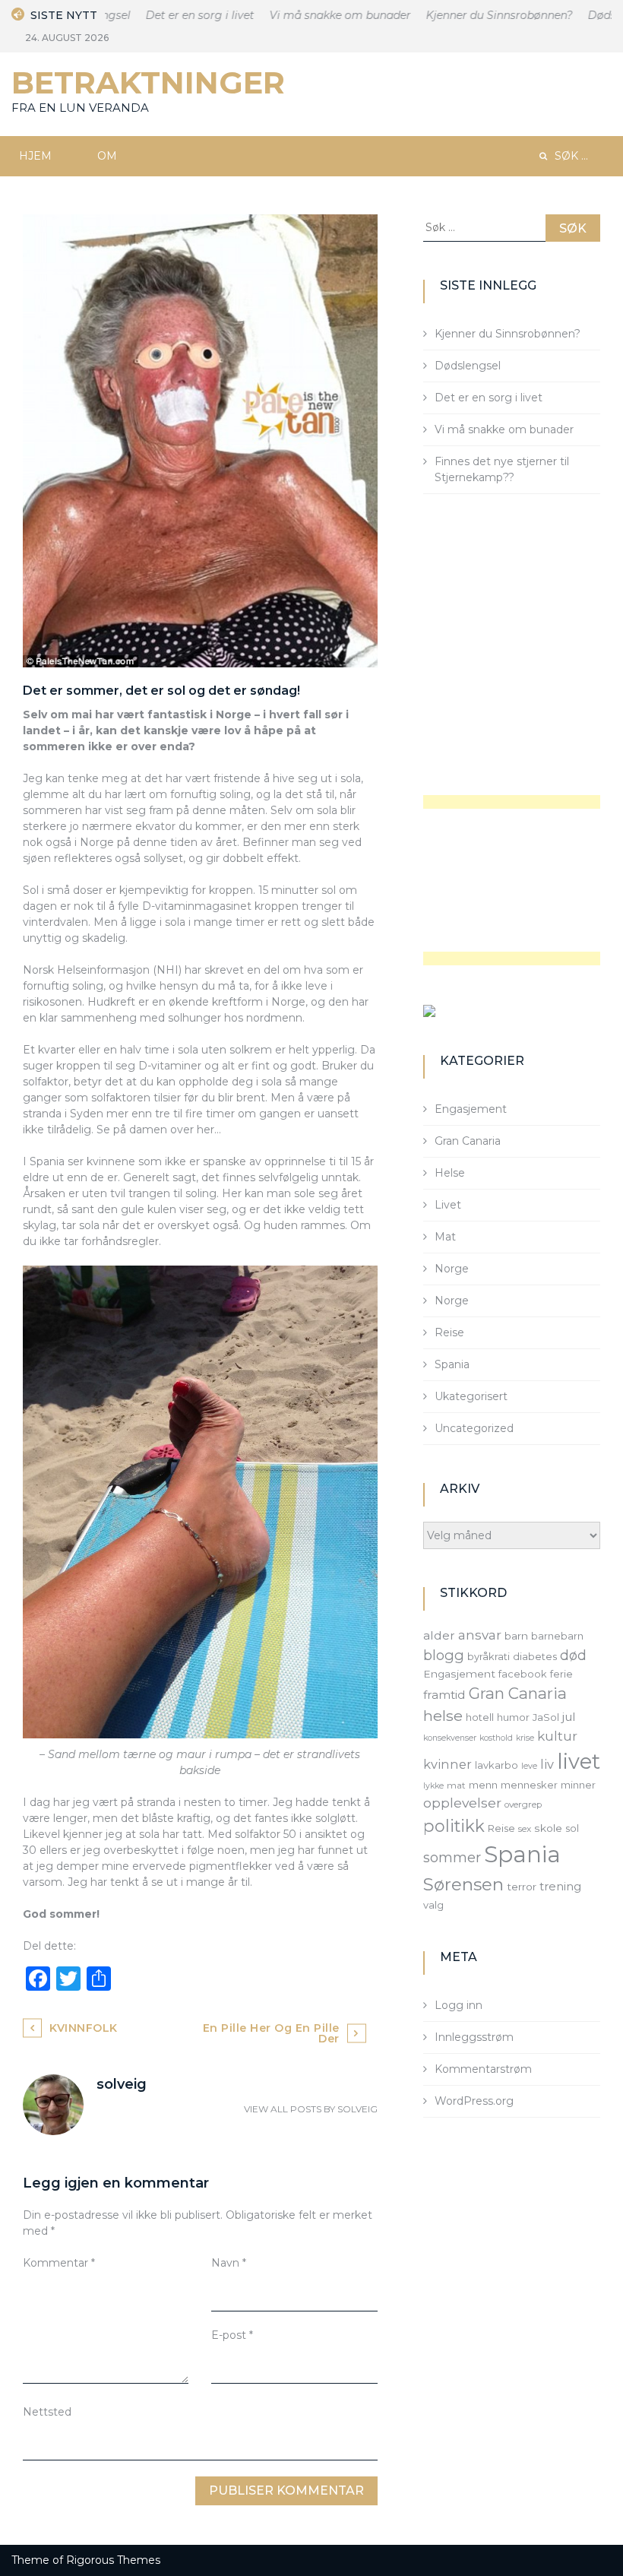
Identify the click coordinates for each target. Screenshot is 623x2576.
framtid (444, 1695)
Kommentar (59, 2263)
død (573, 1655)
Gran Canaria (468, 1141)
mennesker (529, 1785)
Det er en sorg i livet (180, 15)
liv (547, 1764)
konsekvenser (450, 1738)
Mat (445, 1237)
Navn (229, 2263)
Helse (450, 1173)
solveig (357, 2109)
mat (456, 1785)
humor (513, 1717)
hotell (480, 1717)
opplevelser (462, 1803)
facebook (523, 1674)
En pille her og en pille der (271, 2033)
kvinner (447, 1764)
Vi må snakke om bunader (320, 15)
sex (525, 1829)
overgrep (523, 1804)
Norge (452, 1269)
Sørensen (463, 1884)
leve (529, 1766)
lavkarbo (497, 1765)
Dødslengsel (468, 366)
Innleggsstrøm (474, 2037)
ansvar (480, 1635)
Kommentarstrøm (483, 2069)
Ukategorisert (471, 1396)
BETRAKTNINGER (148, 82)
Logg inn (459, 2005)
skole (548, 1828)
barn (516, 1636)
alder (439, 1635)
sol (572, 1828)
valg (433, 1905)
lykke (433, 1786)
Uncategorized (474, 1428)
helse (443, 1716)
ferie (561, 1674)
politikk (454, 1826)
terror (522, 1887)
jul (569, 1717)
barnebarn (557, 1636)
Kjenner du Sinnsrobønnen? (479, 15)
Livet (448, 1205)
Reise (449, 1332)
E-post (232, 2335)
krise (525, 1738)
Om (107, 156)
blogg (444, 1655)
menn (483, 1785)
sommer (452, 1857)
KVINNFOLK (84, 2028)
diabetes (535, 1656)
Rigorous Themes (113, 2560)
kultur (557, 1736)
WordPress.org (474, 2101)
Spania (452, 1364)
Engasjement (471, 1109)
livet (579, 1762)
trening (560, 1887)
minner (578, 1785)
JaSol (546, 1717)
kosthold (496, 1738)
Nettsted (47, 2412)
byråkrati (489, 1656)
